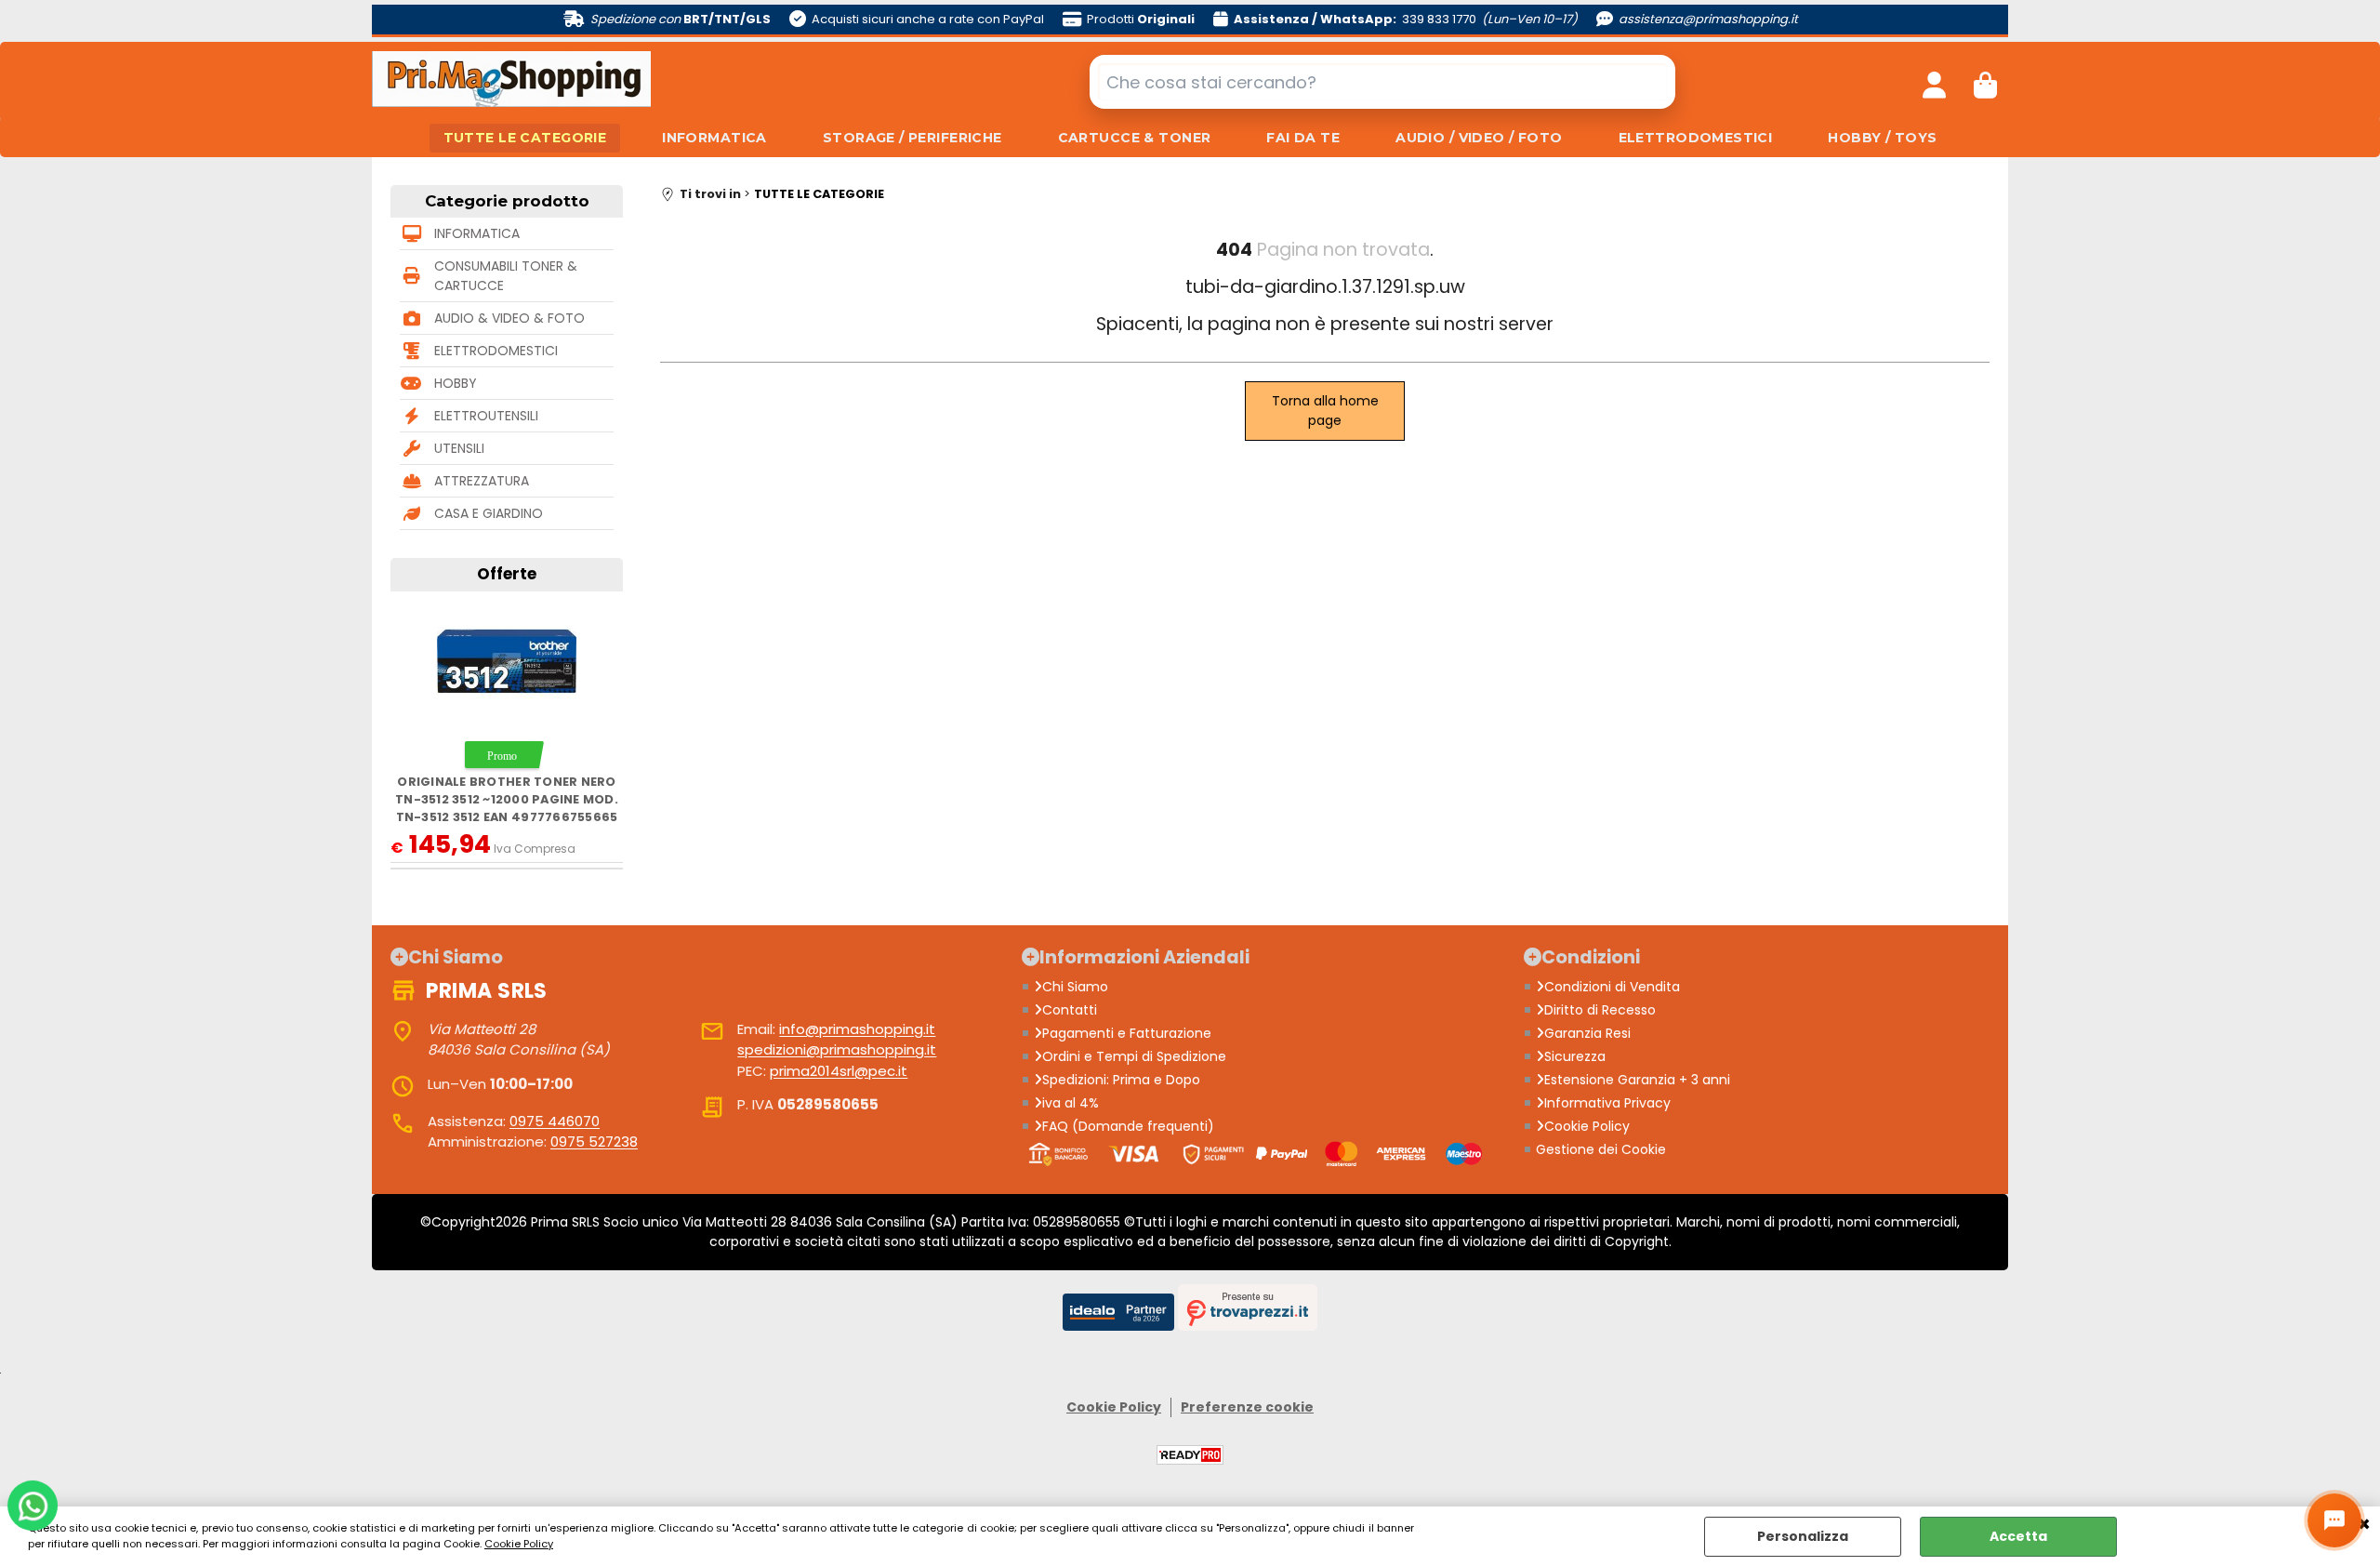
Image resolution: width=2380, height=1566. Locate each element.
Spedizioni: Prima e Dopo (1121, 1080)
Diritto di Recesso (1600, 1010)
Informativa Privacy (1607, 1103)
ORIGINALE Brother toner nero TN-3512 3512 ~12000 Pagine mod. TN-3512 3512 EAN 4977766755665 (507, 800)
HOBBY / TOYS (1882, 138)
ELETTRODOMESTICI (1696, 138)
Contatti (1070, 1010)
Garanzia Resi (1587, 1033)
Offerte (507, 574)
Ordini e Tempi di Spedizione (1134, 1056)
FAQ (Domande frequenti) (1128, 1126)
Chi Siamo (1075, 987)
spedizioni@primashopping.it (837, 1049)
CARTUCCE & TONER (1135, 138)
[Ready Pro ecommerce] (1190, 1455)
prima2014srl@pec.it (839, 1071)
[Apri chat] (2334, 1520)
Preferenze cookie (1247, 1407)
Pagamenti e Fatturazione (1127, 1033)
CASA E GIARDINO (489, 513)
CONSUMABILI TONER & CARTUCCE (506, 276)
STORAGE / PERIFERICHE (912, 138)
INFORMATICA (714, 138)
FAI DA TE (1303, 138)
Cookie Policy (519, 1544)
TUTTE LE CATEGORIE (525, 138)
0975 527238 (594, 1141)
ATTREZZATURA (482, 481)
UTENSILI (459, 448)
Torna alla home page (1325, 411)
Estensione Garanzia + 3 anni (1637, 1080)
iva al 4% (1071, 1103)
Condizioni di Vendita (1612, 987)
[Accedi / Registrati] (1934, 82)
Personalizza (1803, 1536)
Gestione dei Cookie (1601, 1149)
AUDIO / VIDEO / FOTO (1479, 138)
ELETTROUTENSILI (486, 416)
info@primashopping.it (857, 1029)
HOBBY (456, 383)
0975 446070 (555, 1121)
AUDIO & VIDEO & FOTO (509, 318)
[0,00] (1985, 82)
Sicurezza (1575, 1056)
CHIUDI (2364, 1525)
